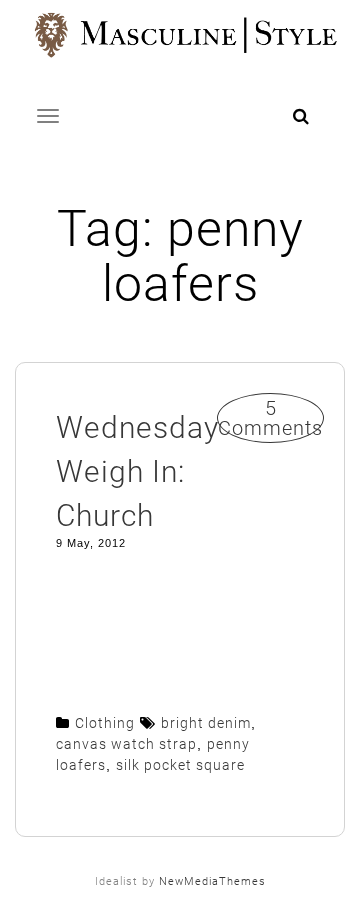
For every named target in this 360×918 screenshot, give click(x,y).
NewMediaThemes (212, 881)
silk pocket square (180, 765)
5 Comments (270, 418)
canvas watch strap (126, 744)
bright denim (206, 723)
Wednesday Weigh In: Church (137, 471)
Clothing (105, 723)
